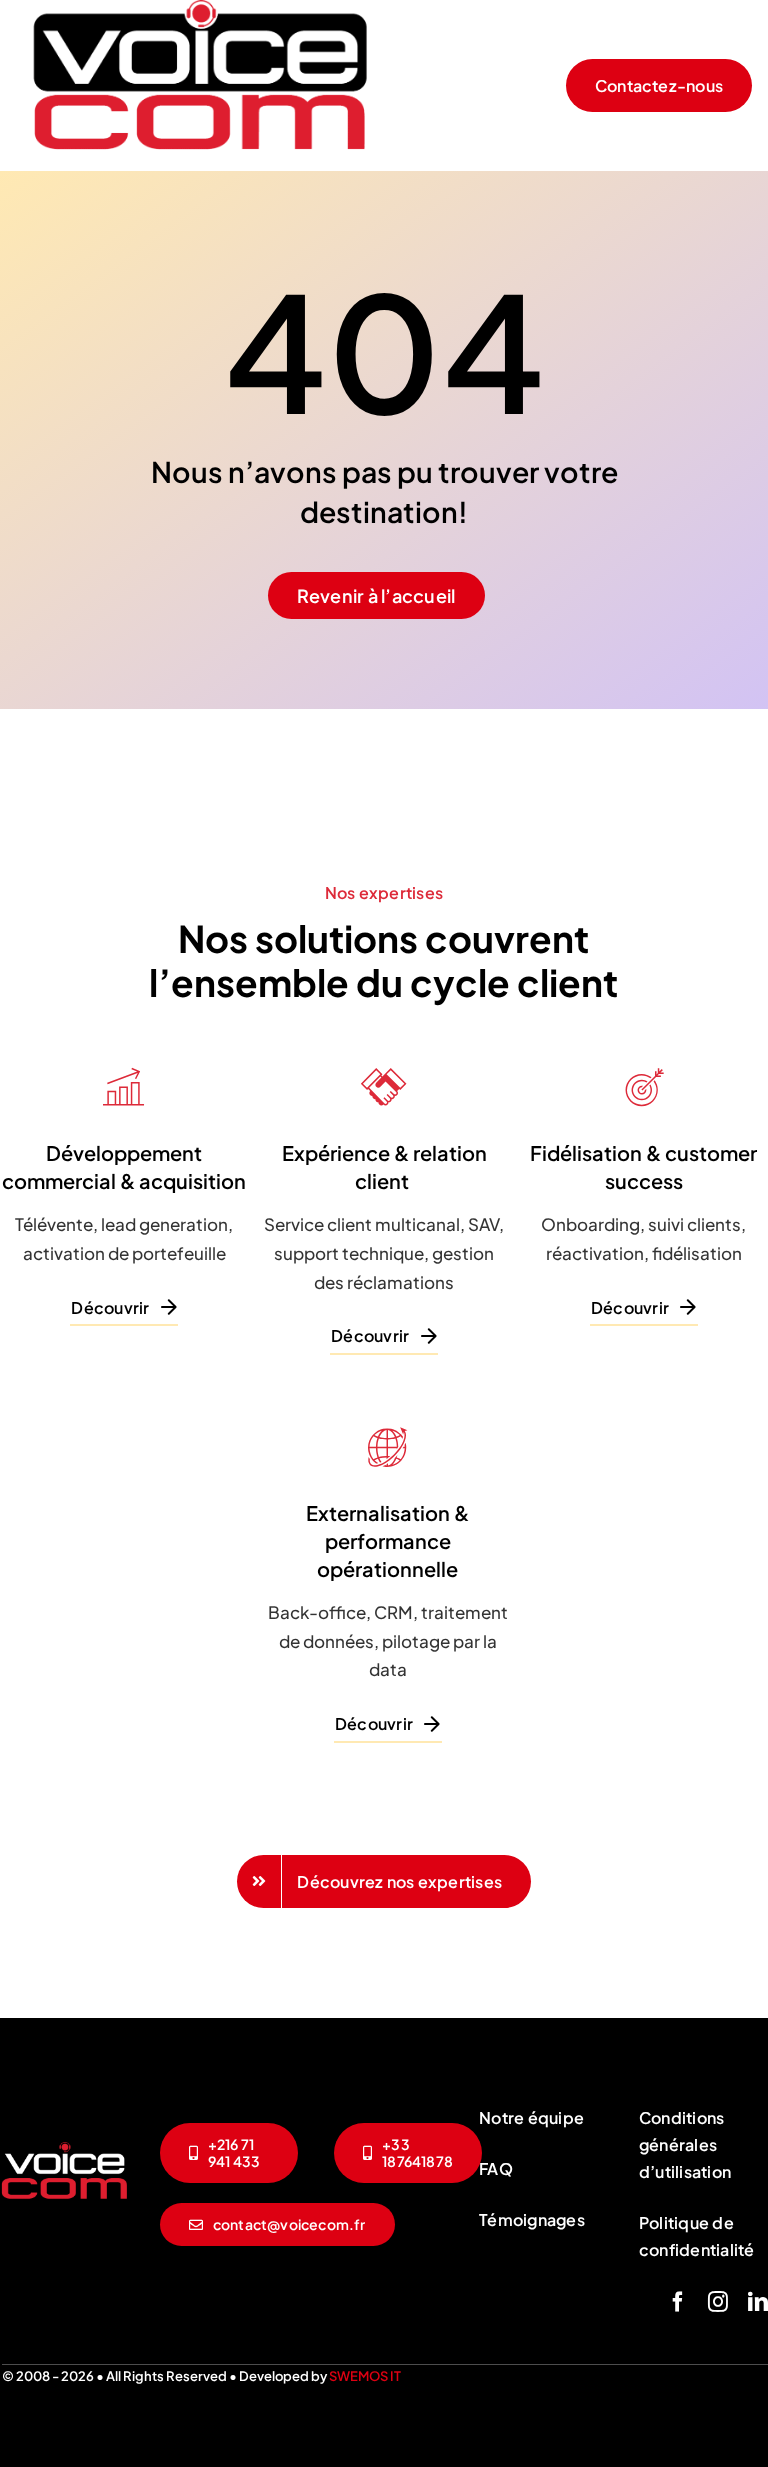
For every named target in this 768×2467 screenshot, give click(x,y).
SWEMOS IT (365, 2376)
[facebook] (678, 2302)
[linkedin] (758, 2302)
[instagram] (718, 2302)
